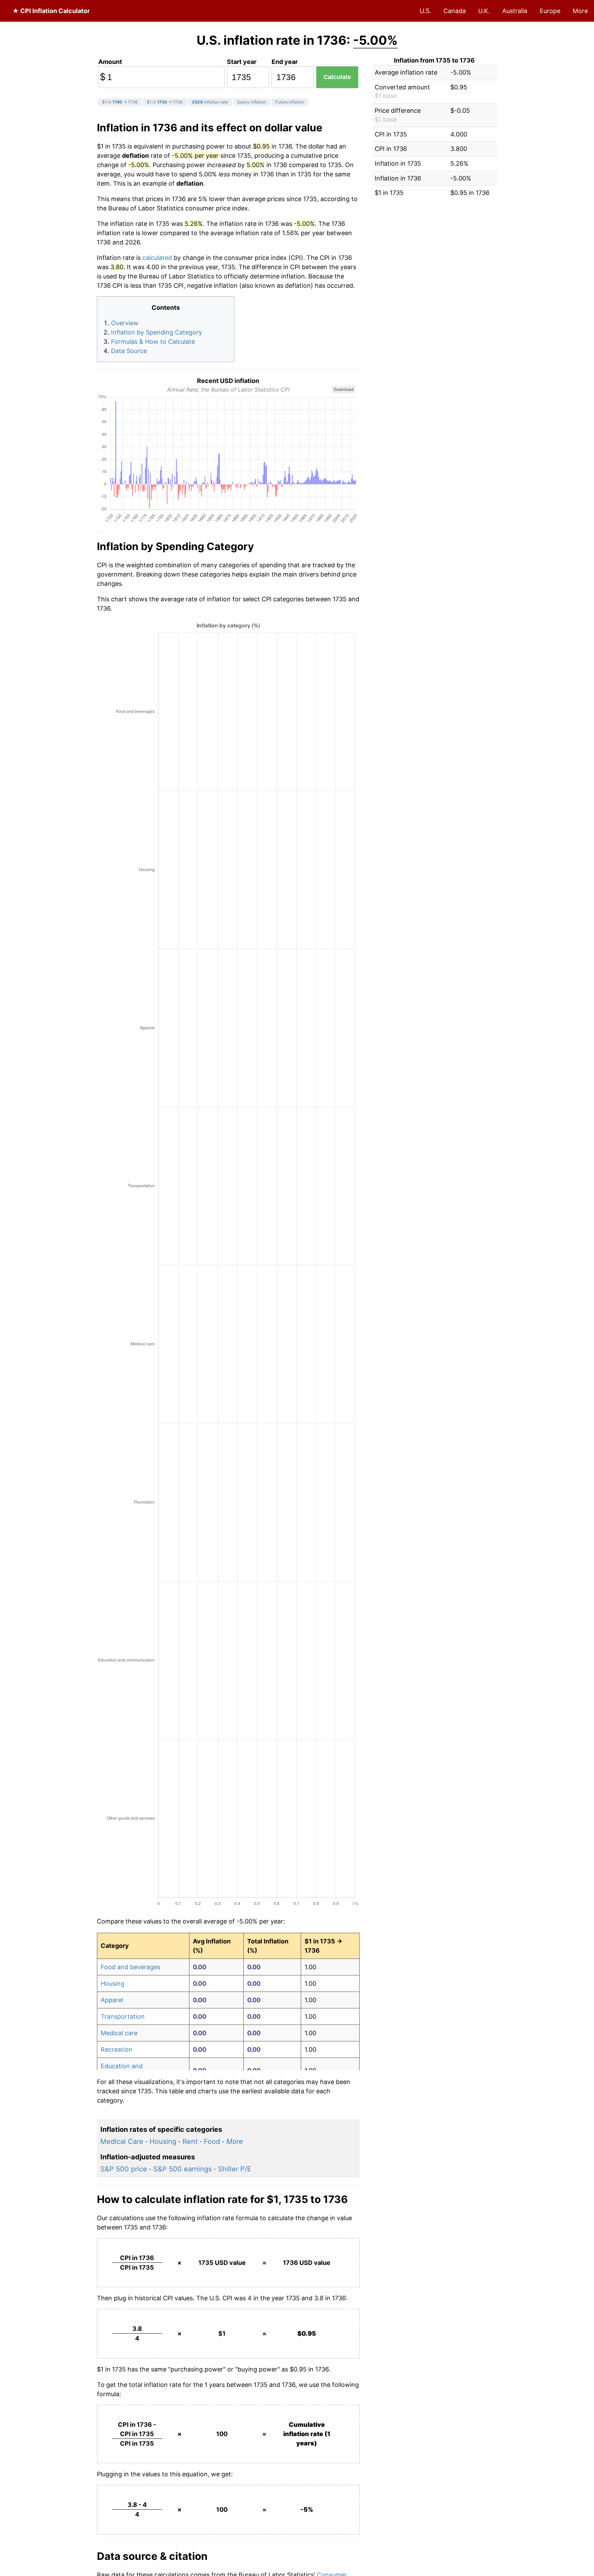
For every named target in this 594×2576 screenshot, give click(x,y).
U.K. (484, 11)
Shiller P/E (235, 2169)
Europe (550, 11)
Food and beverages (130, 1967)
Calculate (337, 77)
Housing (113, 1983)
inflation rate (210, 102)
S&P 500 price (124, 2169)
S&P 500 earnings (183, 2169)
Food (212, 2141)
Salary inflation (252, 102)
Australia (515, 11)
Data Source (129, 351)
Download (344, 389)
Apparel (112, 2000)
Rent (190, 2141)
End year (285, 62)
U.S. (425, 11)
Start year (242, 62)
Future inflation (290, 102)
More (580, 11)
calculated (157, 258)
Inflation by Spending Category (157, 332)
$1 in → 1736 (120, 102)
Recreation (117, 2049)
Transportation (123, 2016)
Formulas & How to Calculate (153, 342)
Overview (125, 323)
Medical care (119, 2033)
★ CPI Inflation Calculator (51, 11)
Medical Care (122, 2141)
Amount (110, 62)
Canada (455, 11)
